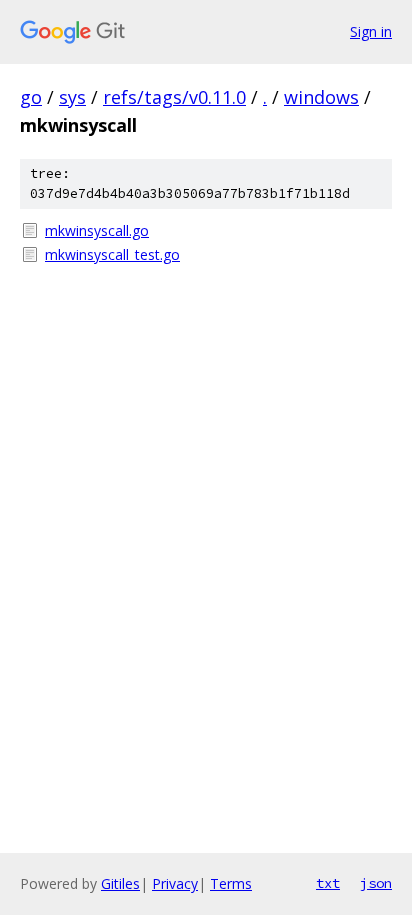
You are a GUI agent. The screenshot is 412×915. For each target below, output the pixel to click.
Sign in (371, 31)
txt (328, 883)
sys (72, 97)
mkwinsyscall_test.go (112, 254)
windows (321, 97)
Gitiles (120, 883)
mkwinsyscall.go (97, 230)
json (376, 883)
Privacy (175, 883)
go (31, 97)
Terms (231, 883)
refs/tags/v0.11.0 (174, 97)
